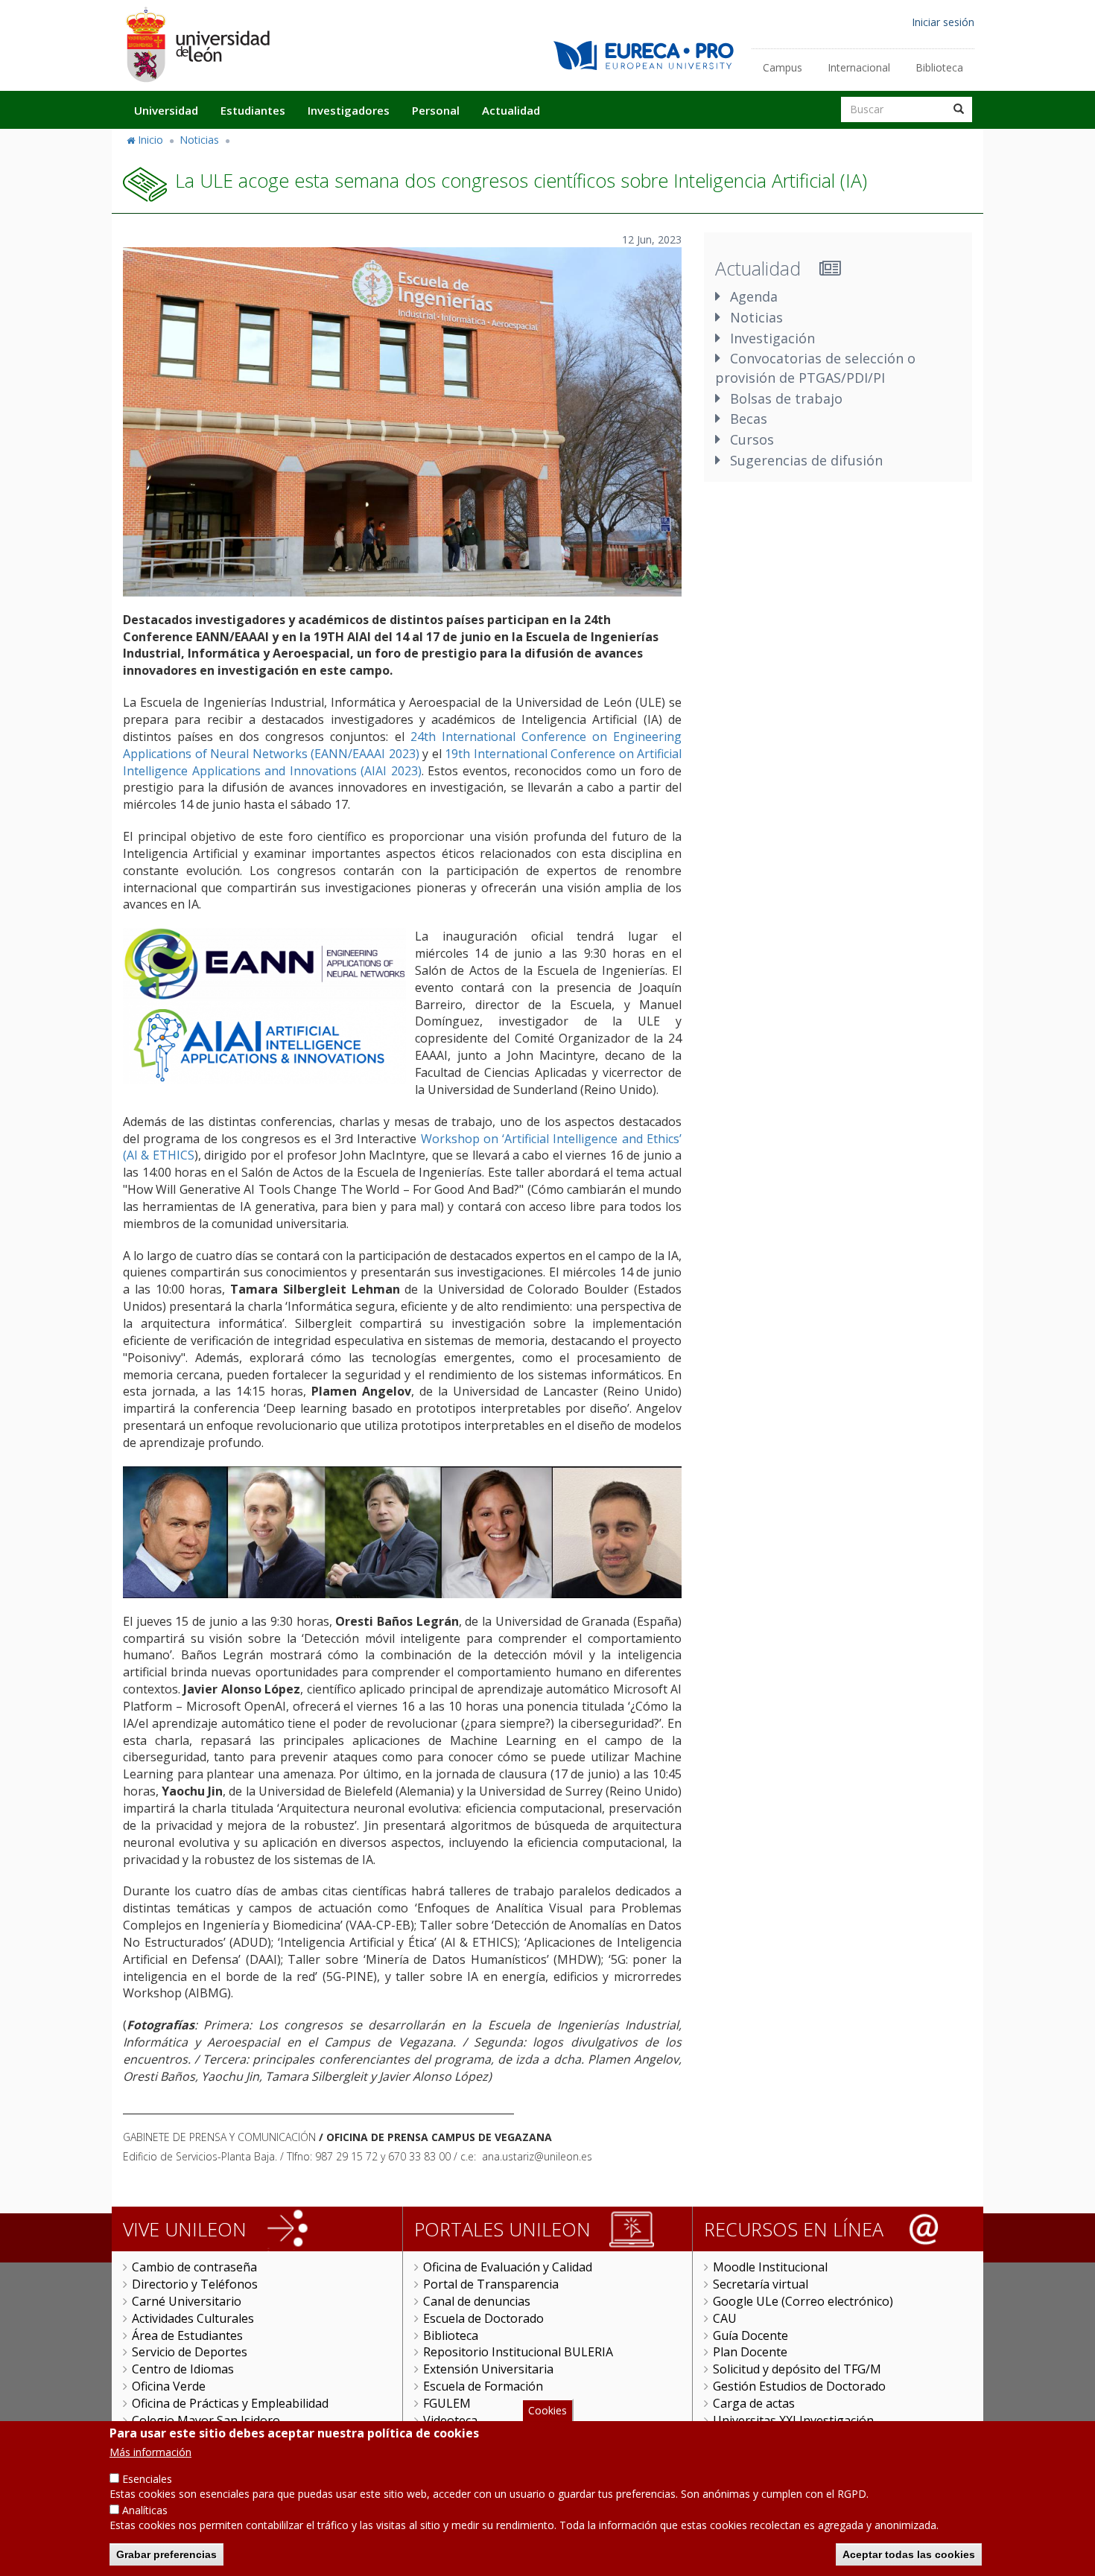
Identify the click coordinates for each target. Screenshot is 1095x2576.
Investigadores (349, 110)
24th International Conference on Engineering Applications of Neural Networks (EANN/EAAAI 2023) (402, 745)
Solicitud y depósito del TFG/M (797, 2369)
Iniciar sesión (943, 22)
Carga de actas (754, 2403)
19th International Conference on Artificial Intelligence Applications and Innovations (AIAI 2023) (402, 762)
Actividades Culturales (193, 2318)
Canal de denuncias (477, 2301)
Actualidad (511, 110)
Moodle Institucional (770, 2267)
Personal (436, 110)
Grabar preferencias (166, 2554)
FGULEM (447, 2403)
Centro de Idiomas (183, 2369)
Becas (749, 419)
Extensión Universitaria (488, 2369)
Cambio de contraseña (194, 2267)
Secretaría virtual (761, 2284)
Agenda (754, 296)
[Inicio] (197, 44)
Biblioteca (939, 67)
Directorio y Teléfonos (195, 2284)
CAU (725, 2318)
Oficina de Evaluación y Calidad (508, 2267)
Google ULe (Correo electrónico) (803, 2301)
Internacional (859, 67)
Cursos (752, 439)
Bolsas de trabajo (786, 398)
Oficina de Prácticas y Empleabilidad (230, 2403)
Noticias (199, 140)
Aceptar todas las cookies (909, 2554)
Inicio (150, 140)
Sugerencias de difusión (806, 460)
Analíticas (145, 2510)
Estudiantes (253, 110)
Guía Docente (750, 2335)
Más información (150, 2452)
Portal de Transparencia (491, 2284)
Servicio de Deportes (190, 2352)
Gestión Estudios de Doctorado (799, 2386)
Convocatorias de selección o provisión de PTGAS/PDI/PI (815, 368)
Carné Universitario (187, 2301)
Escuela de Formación (483, 2386)
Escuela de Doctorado (483, 2318)
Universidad (166, 110)
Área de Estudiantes (187, 2335)
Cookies (547, 2410)
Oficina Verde (169, 2386)
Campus (783, 67)
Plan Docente (750, 2352)
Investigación (772, 338)
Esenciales (147, 2479)
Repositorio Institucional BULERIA (518, 2352)
